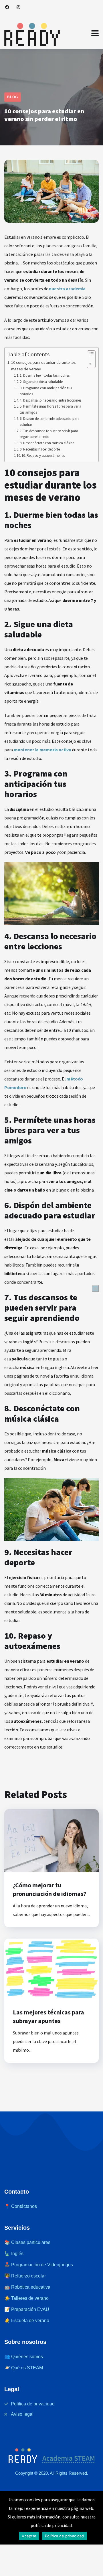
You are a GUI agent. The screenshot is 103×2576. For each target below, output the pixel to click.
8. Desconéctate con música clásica (47, 443)
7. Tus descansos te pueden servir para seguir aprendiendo (49, 434)
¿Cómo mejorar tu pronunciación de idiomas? (49, 1889)
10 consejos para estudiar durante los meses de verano (43, 366)
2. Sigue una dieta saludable (41, 382)
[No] (95, 1289)
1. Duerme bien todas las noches (45, 375)
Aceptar (29, 2536)
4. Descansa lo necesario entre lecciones (50, 400)
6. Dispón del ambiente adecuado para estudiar (50, 422)
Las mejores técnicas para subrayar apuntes (48, 2016)
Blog (13, 97)
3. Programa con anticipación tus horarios (46, 391)
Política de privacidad (65, 2536)
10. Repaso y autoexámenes (43, 456)
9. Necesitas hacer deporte (40, 449)
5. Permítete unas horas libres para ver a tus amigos (50, 409)
